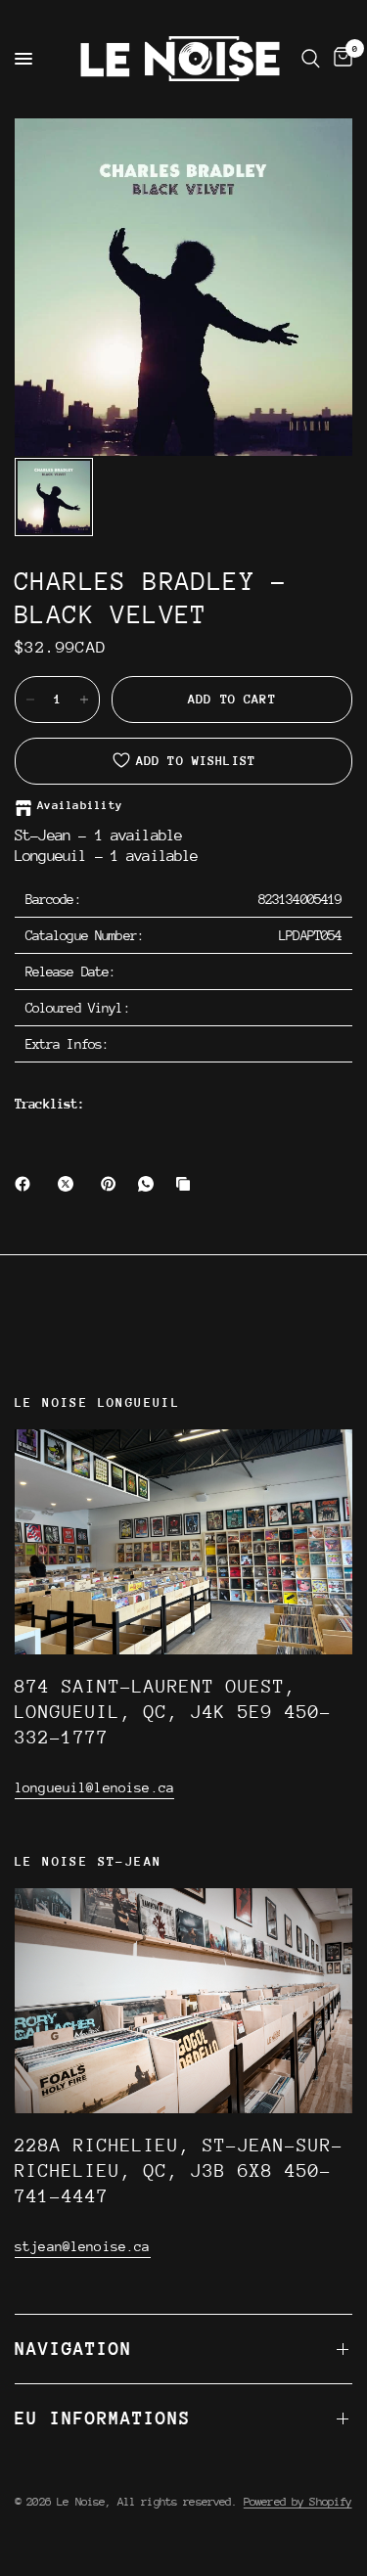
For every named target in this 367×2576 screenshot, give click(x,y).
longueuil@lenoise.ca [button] (94, 1787)
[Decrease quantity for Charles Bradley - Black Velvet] (30, 700)
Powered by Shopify (298, 2502)
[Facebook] (26, 1184)
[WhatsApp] (150, 1184)
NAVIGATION (73, 2349)
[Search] (311, 59)
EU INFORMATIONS (103, 2418)
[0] (340, 59)
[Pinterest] (113, 1184)
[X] (69, 1184)
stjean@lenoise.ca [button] (83, 2246)
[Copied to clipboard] (187, 1184)
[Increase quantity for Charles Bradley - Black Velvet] (84, 700)
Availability (80, 806)
